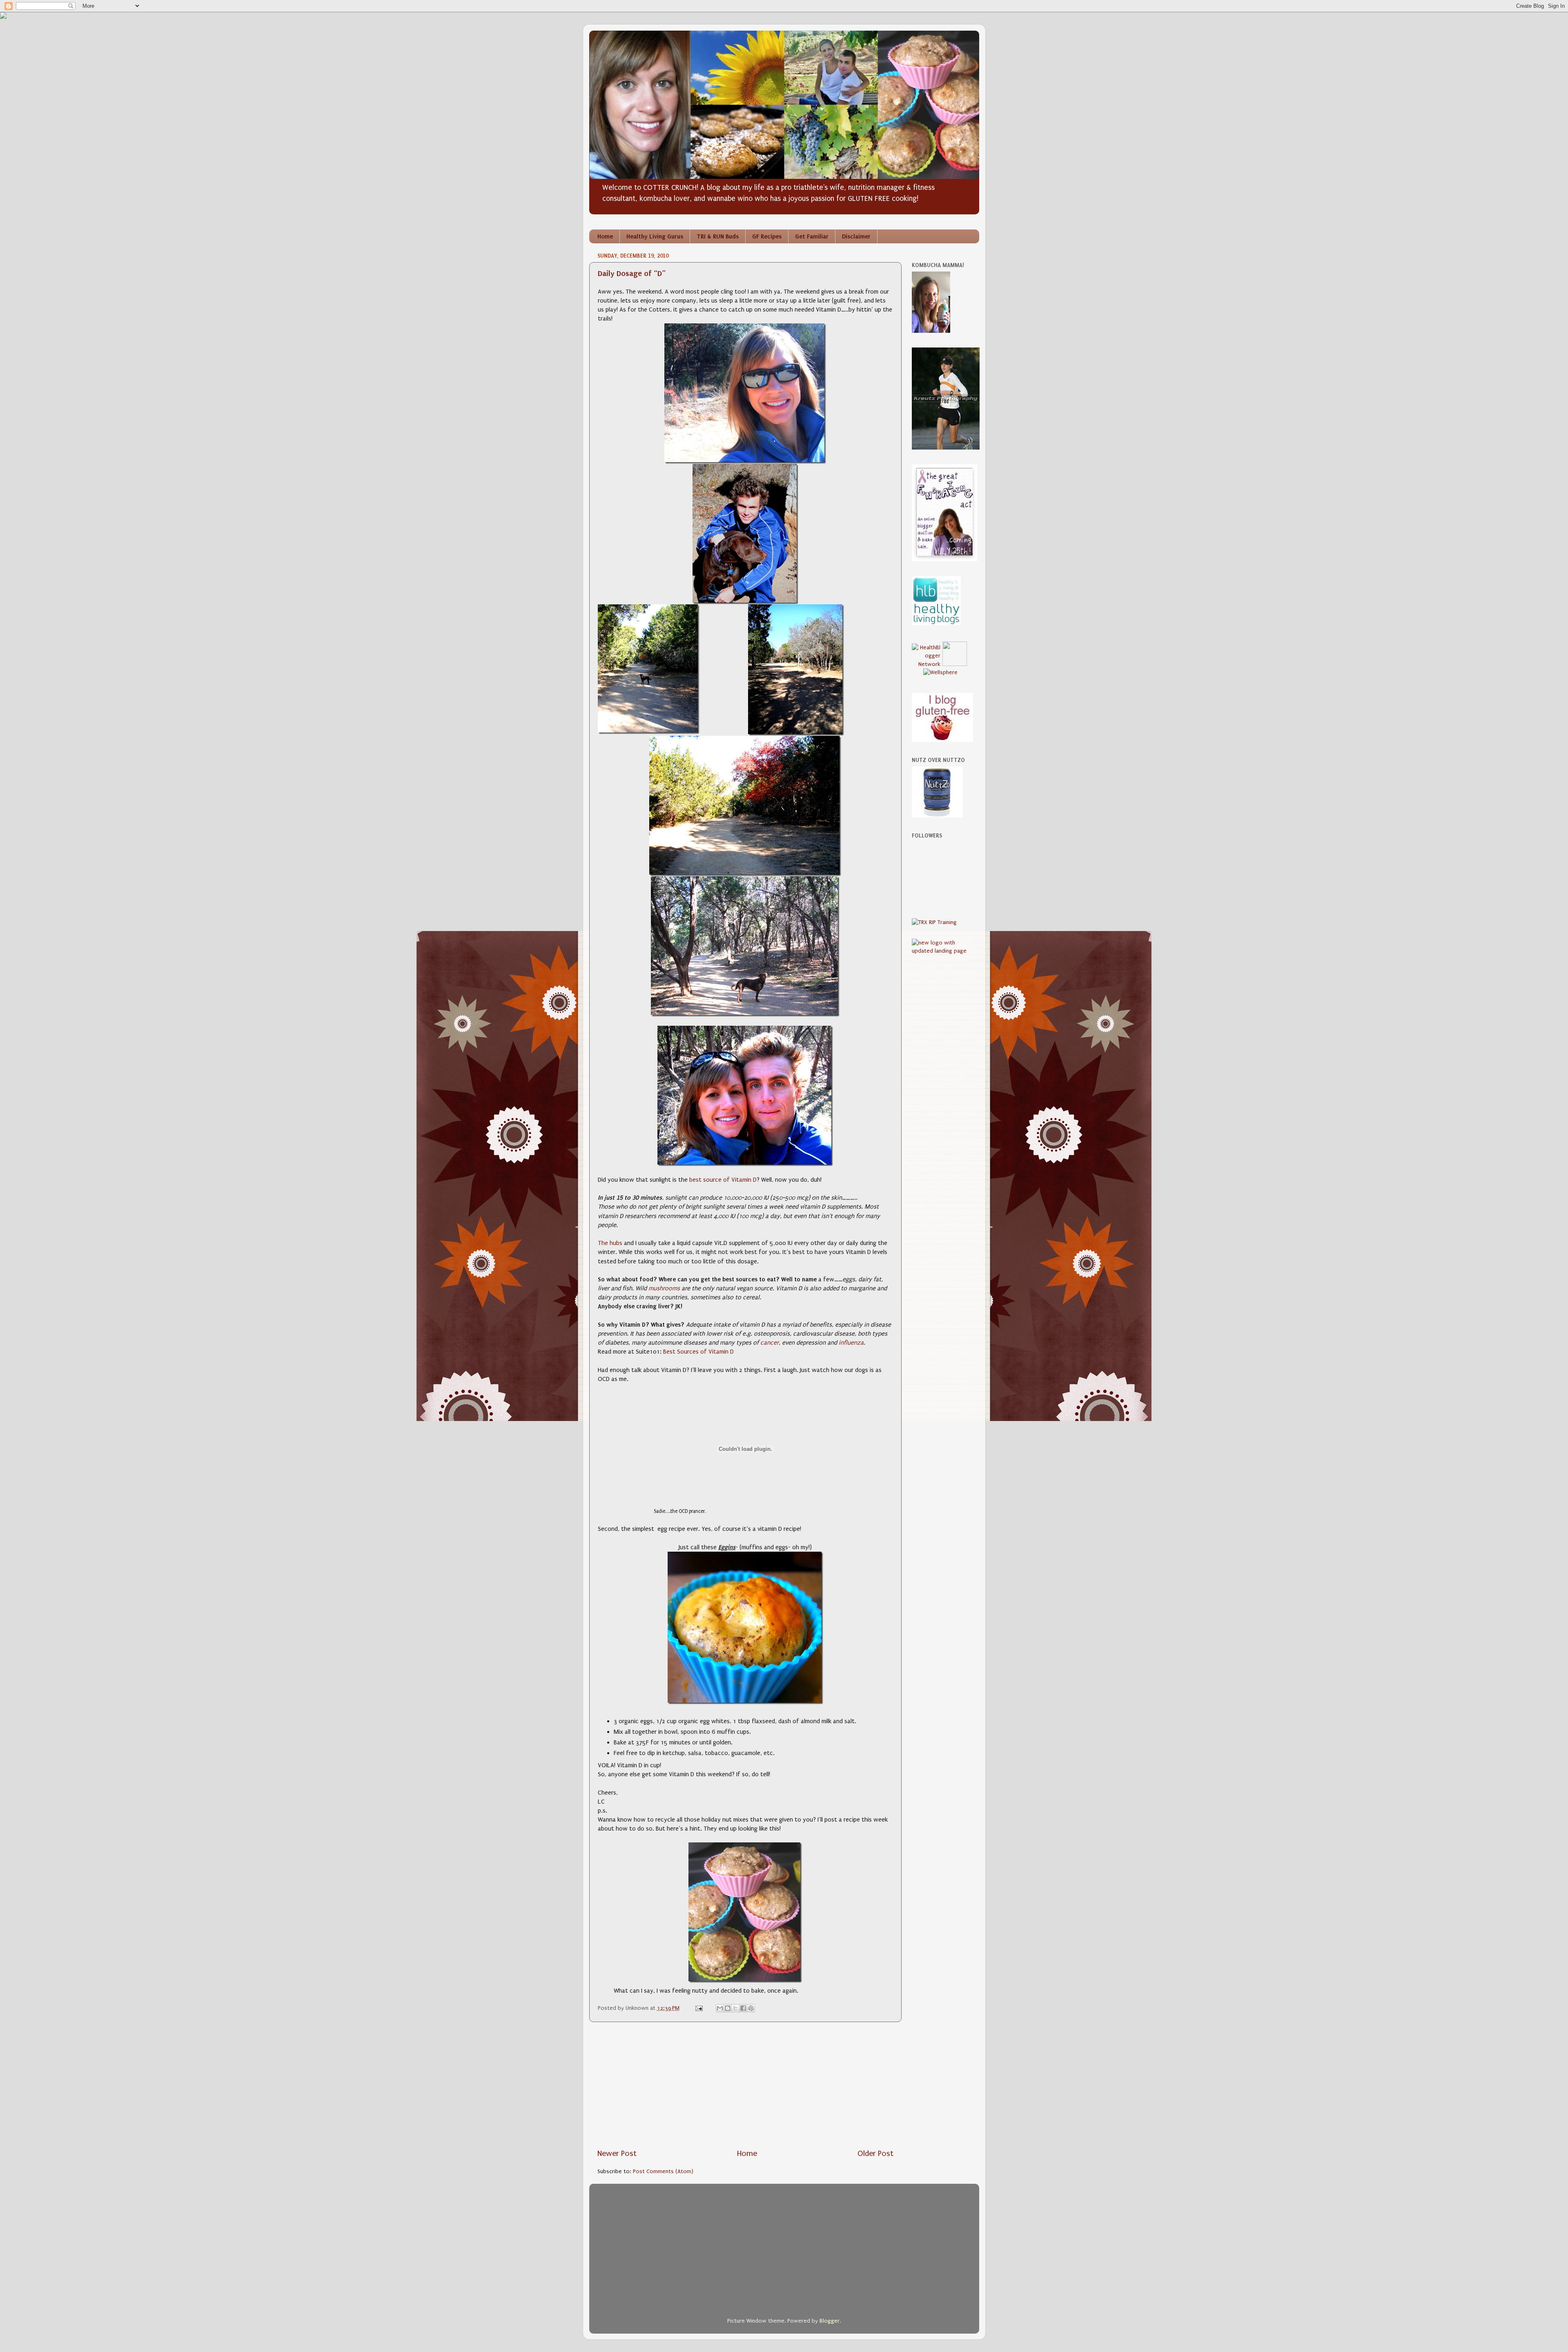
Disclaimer (856, 236)
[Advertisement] (745, 2085)
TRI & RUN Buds (718, 236)
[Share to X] (735, 2008)
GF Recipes (767, 236)
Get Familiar (812, 236)
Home (605, 236)
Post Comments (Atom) (663, 2172)
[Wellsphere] (940, 673)
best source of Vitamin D (723, 1180)
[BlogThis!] (728, 2008)
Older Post (875, 2154)
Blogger (830, 2321)
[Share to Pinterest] (751, 2008)
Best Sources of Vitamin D (698, 1352)
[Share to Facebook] (743, 2008)
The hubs (610, 1243)
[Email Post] (698, 2008)
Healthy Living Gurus (655, 236)
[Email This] (720, 2008)
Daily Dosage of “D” (632, 273)
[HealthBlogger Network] (926, 664)
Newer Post (617, 2154)
